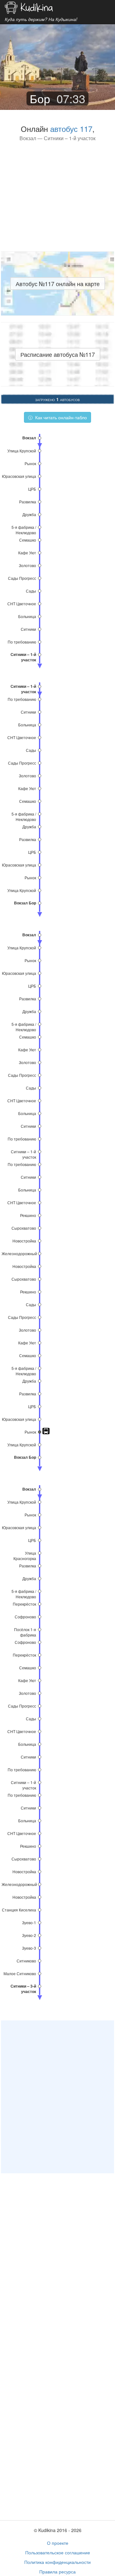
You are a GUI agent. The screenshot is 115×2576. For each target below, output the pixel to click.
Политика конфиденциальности (57, 2562)
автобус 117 (71, 129)
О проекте (58, 2543)
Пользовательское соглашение (58, 2552)
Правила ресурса (57, 2572)
